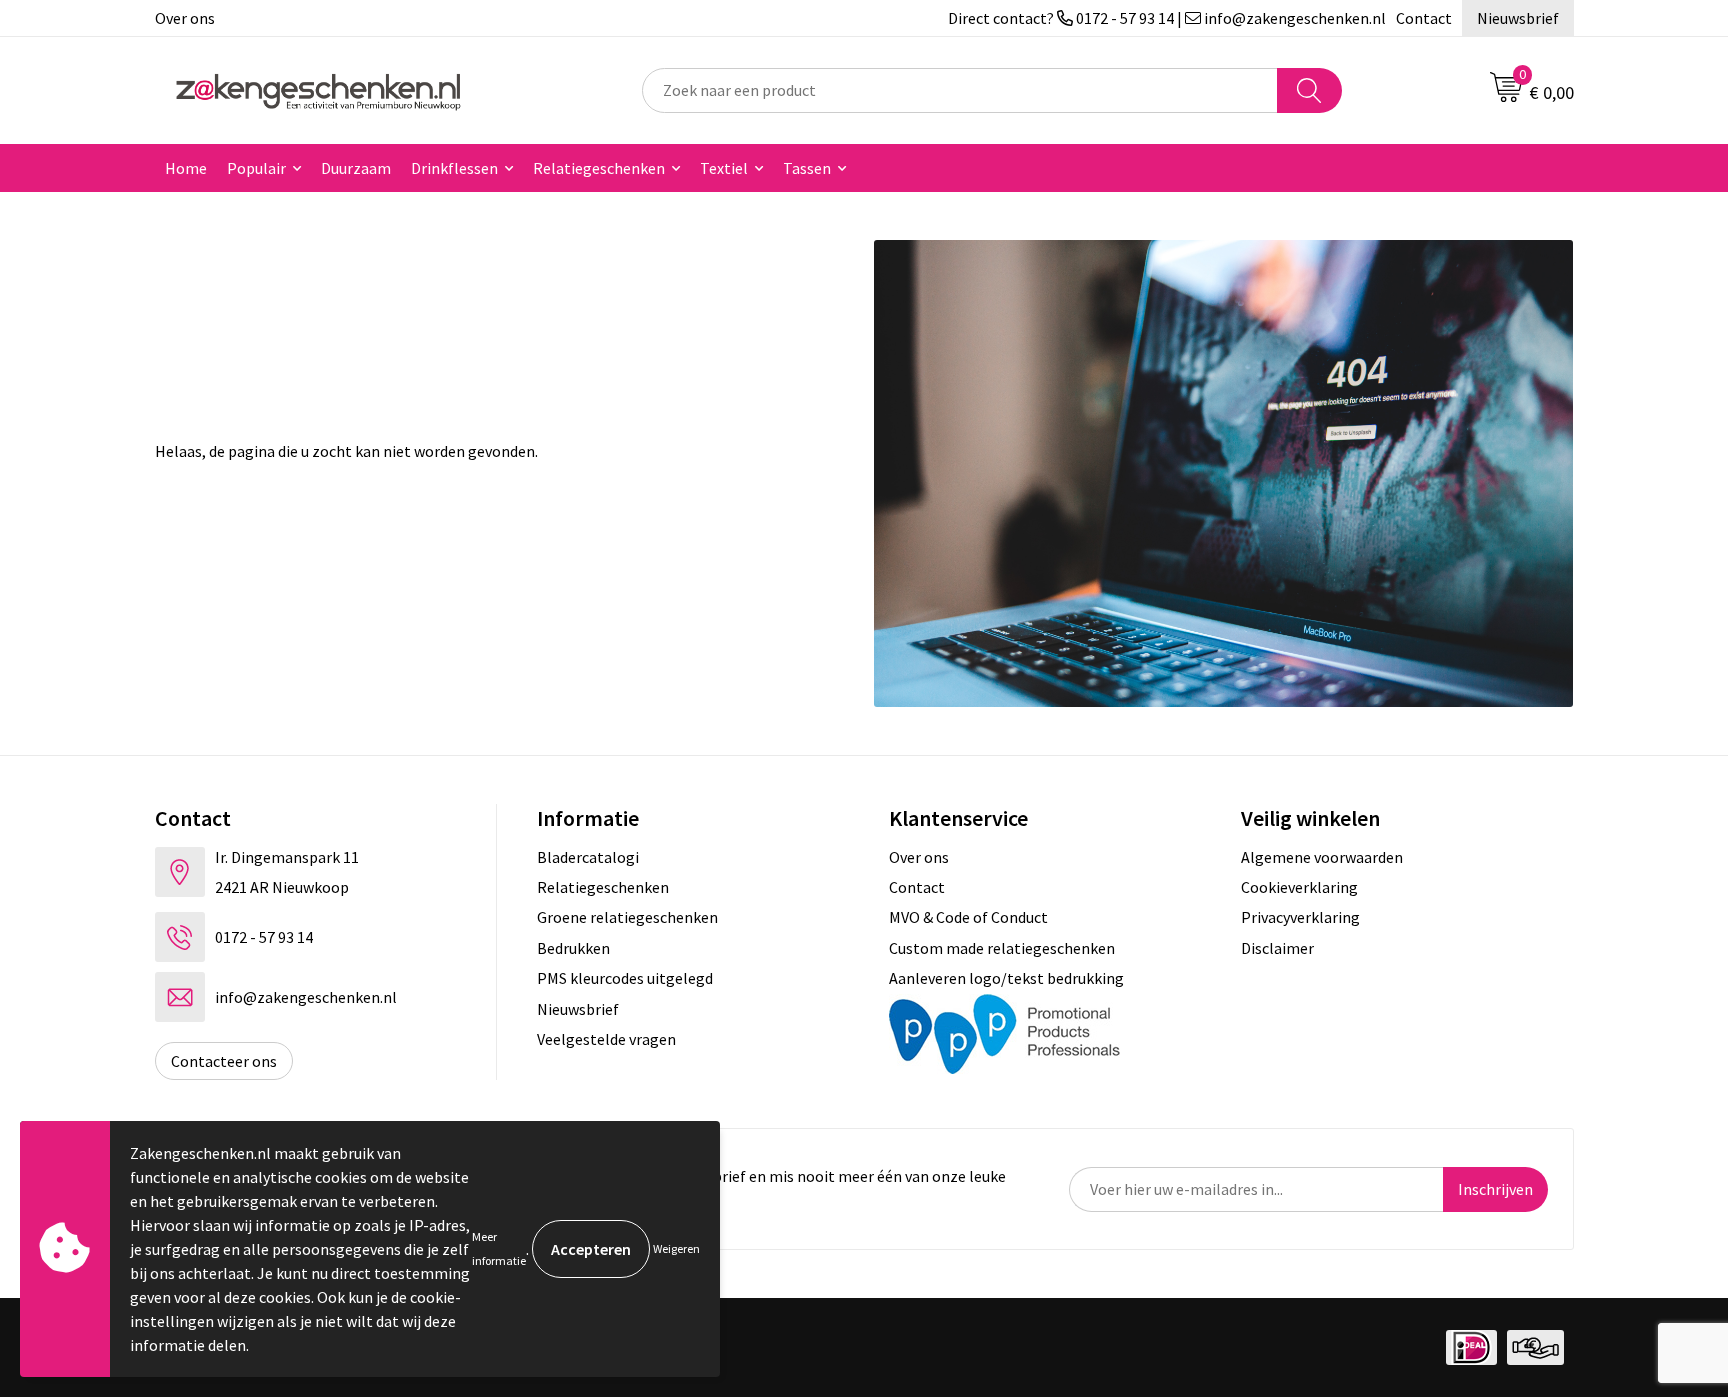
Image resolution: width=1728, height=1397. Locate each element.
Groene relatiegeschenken (627, 917)
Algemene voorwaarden (1322, 857)
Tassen (807, 168)
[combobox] (960, 90)
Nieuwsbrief (1518, 18)
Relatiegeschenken (599, 168)
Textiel (724, 168)
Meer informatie (499, 1248)
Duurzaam (356, 168)
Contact (1424, 18)
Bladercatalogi (588, 857)
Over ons (185, 18)
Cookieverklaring (1299, 887)
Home (186, 168)
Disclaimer (1277, 948)
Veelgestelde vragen (606, 1039)
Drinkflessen (454, 168)
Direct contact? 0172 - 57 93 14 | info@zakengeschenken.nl (1167, 18)
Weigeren (676, 1248)
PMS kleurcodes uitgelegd (625, 978)
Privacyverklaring (1300, 917)
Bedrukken (573, 948)
